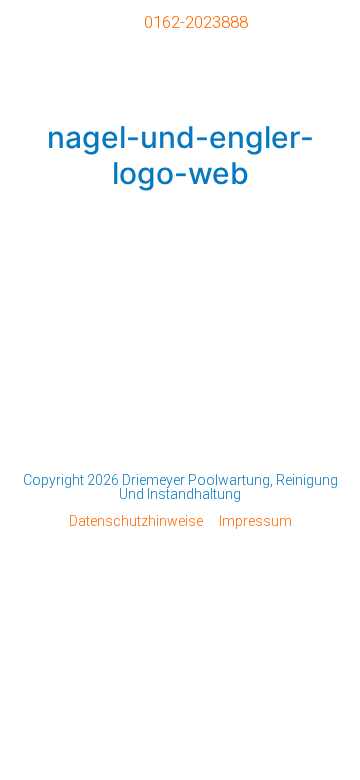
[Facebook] (180, 438)
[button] (327, 68)
